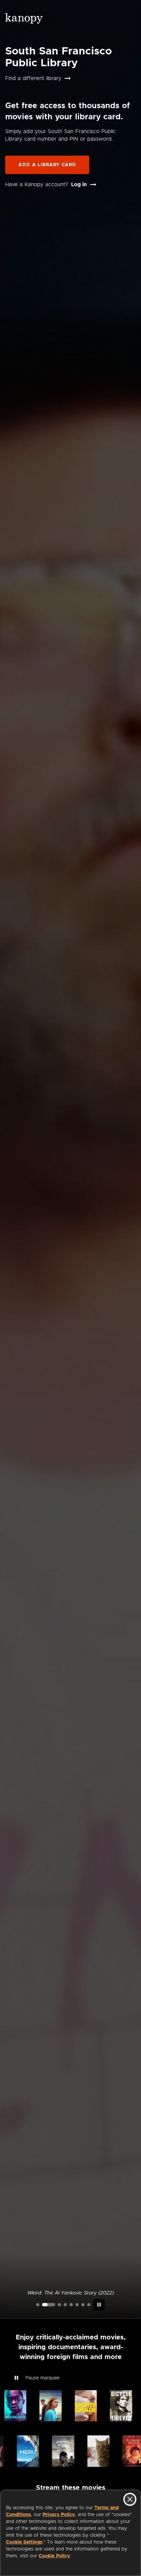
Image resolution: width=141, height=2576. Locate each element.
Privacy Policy (59, 2515)
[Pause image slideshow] (99, 2305)
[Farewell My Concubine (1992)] (83, 2305)
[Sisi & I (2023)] (89, 2305)
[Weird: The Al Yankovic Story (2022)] (49, 2305)
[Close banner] (130, 2499)
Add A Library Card (47, 165)
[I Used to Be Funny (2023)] (38, 2305)
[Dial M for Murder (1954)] (77, 2305)
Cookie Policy (54, 2556)
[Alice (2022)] (65, 2305)
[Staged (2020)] (71, 2305)
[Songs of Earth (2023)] (59, 2305)
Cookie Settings (24, 2542)
